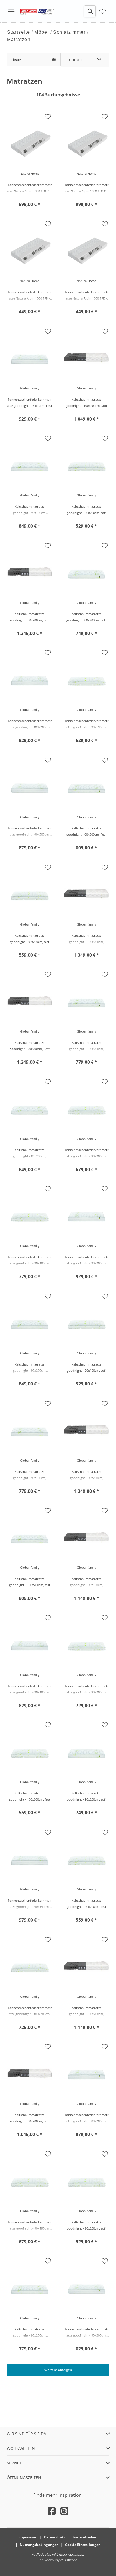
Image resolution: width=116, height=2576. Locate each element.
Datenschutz (54, 2537)
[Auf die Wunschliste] (48, 117)
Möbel (42, 32)
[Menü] (11, 11)
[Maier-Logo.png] (37, 11)
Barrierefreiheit (85, 2537)
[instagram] (64, 2511)
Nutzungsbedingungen (39, 2545)
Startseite (19, 32)
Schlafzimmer (69, 32)
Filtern (16, 60)
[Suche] (90, 11)
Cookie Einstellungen (83, 2545)
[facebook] (52, 2511)
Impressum (28, 2537)
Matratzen (19, 39)
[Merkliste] (102, 11)
